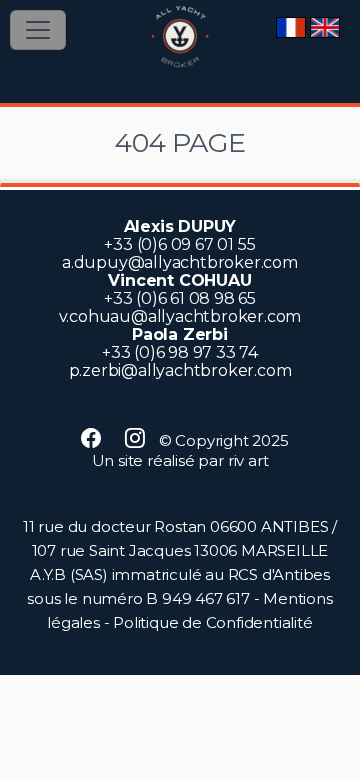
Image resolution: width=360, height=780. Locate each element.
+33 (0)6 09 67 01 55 (179, 244)
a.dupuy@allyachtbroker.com (180, 262)
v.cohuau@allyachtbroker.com (180, 316)
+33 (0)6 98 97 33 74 (180, 352)
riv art (248, 460)
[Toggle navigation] (38, 30)
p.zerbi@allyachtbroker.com (180, 370)
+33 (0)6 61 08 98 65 (180, 298)
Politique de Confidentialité (212, 622)
